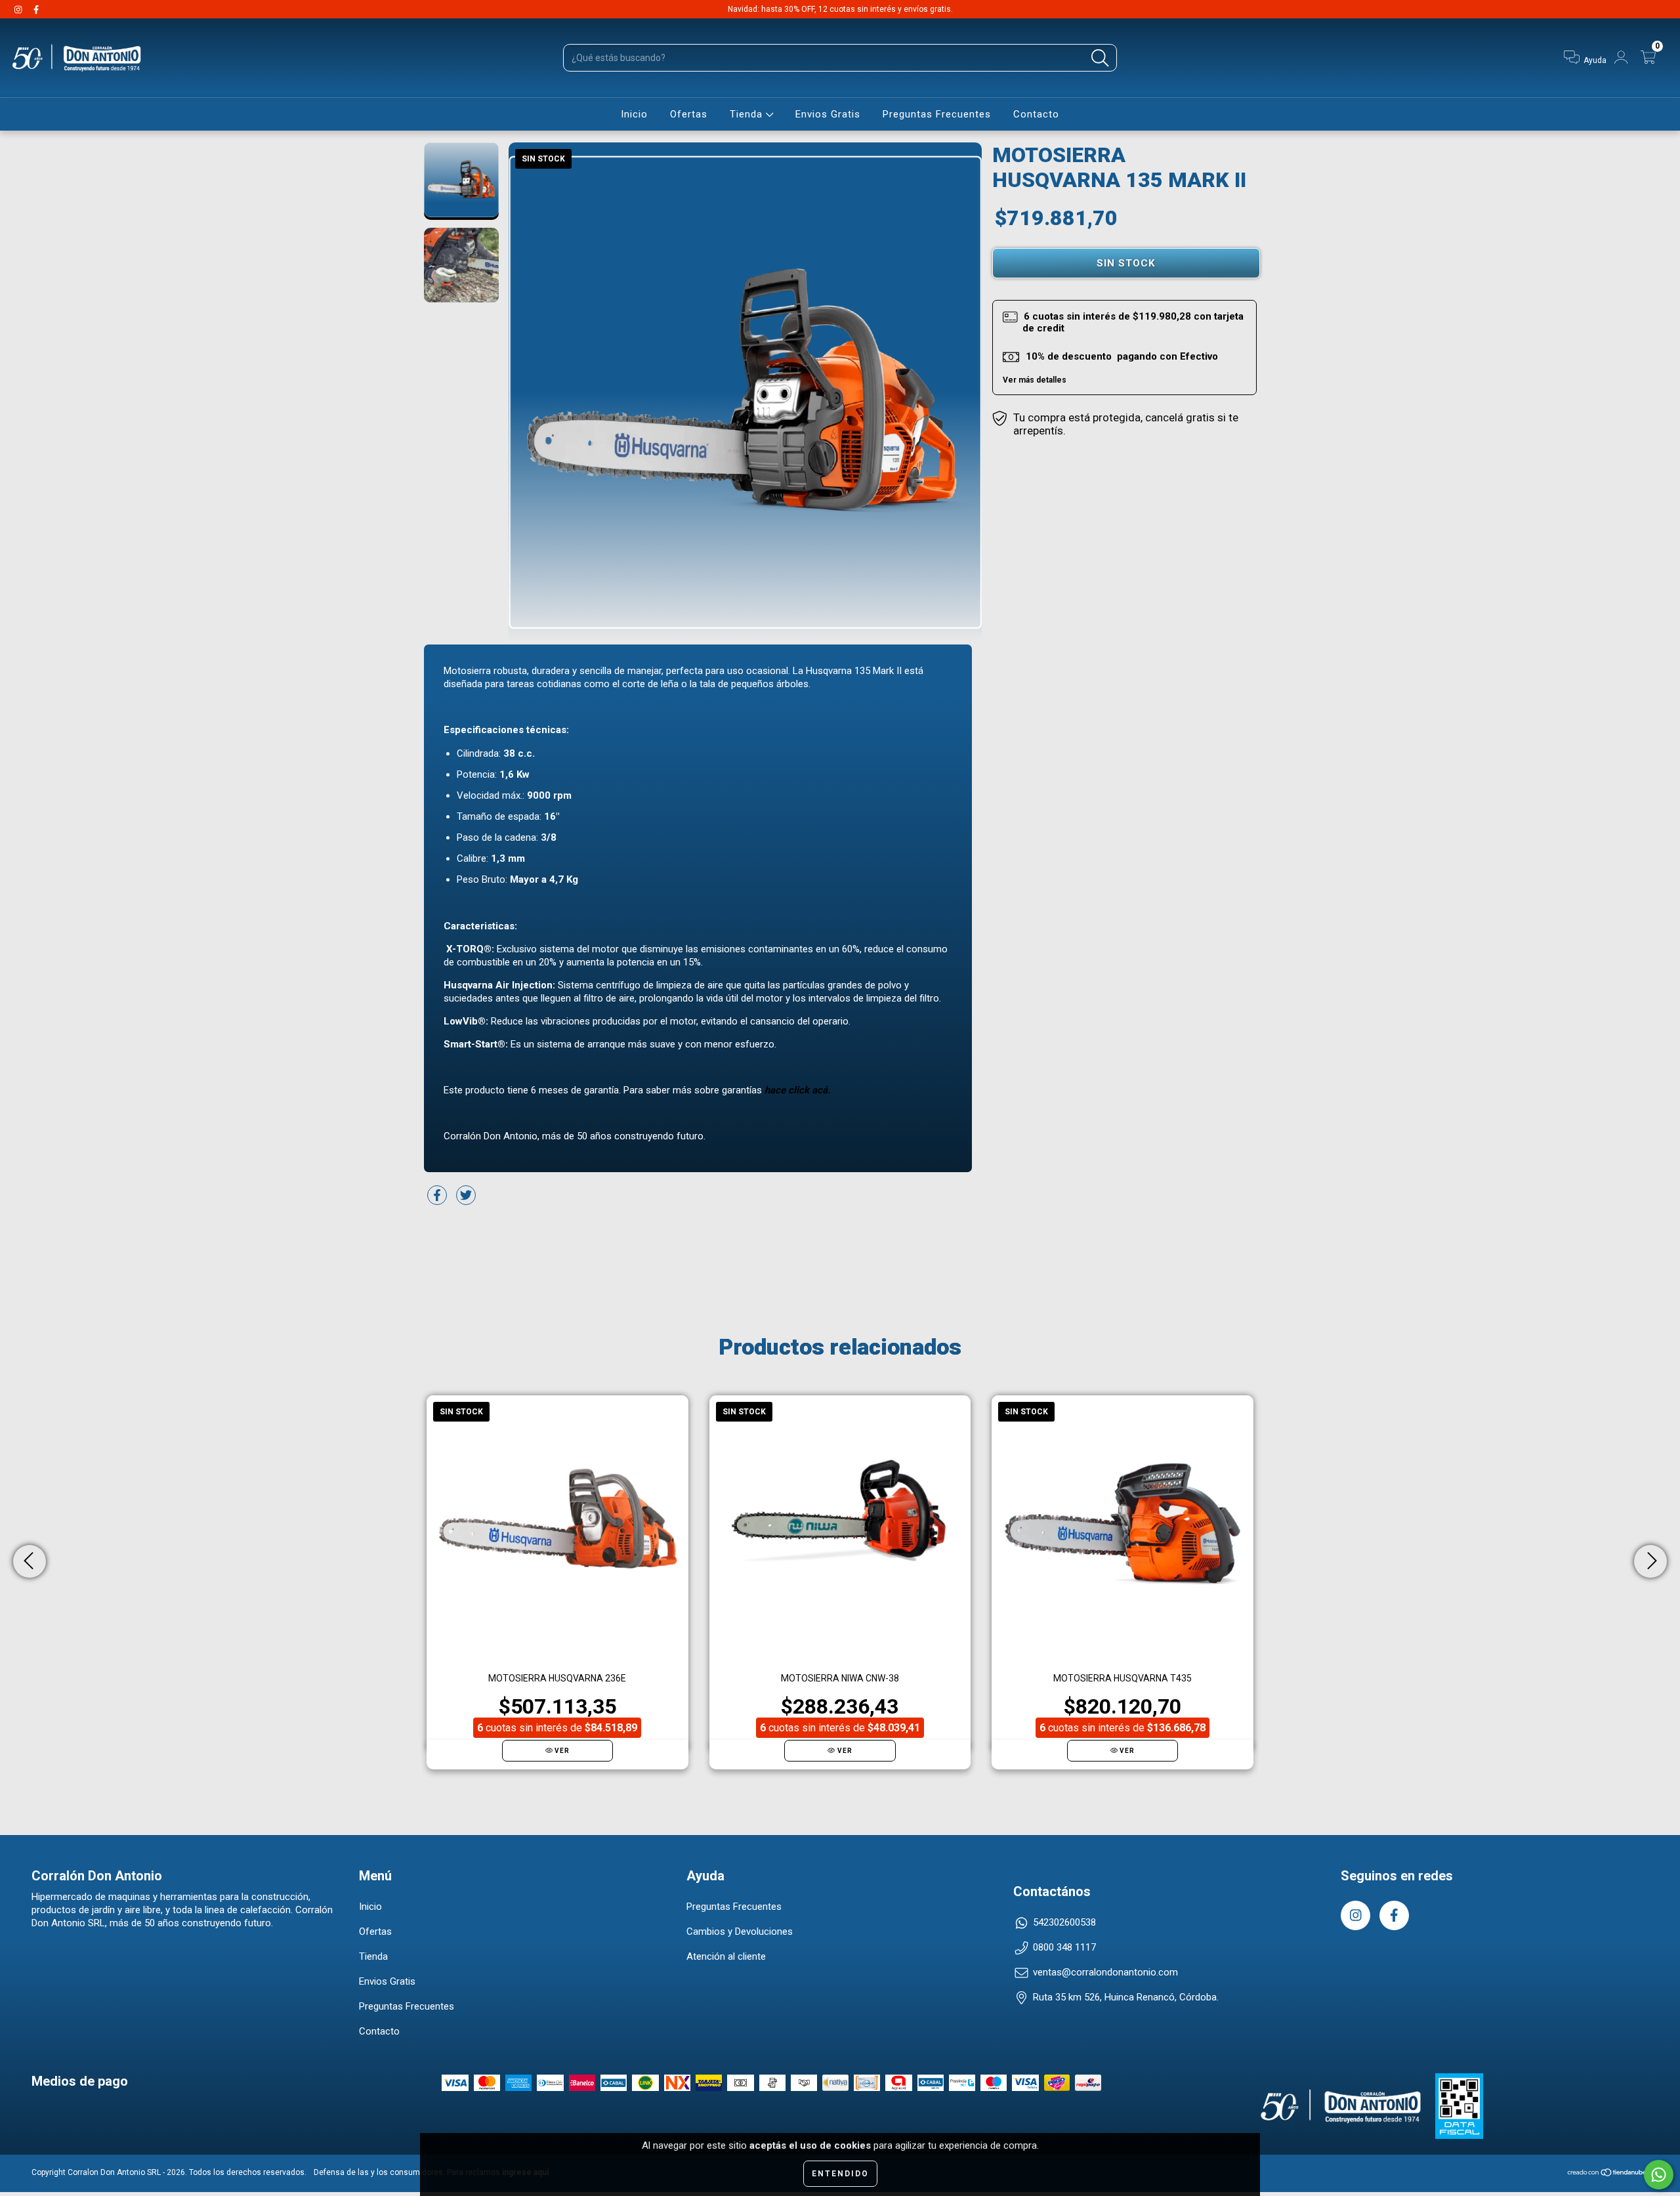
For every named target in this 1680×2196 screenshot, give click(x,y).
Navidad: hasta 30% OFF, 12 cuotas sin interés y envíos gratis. (840, 9)
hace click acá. (797, 1090)
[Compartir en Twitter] (466, 1200)
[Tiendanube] (1607, 2174)
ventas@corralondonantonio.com (1105, 1972)
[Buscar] (1100, 58)
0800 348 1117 (1064, 1947)
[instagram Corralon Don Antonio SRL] (19, 9)
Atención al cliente (726, 1956)
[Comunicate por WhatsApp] (1659, 2175)
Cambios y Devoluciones (740, 1932)
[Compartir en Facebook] (438, 1200)
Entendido (840, 2174)
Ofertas (689, 114)
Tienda (748, 114)
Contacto (1036, 114)
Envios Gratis (828, 114)
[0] (1650, 60)
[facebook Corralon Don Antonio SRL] (36, 9)
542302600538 (1064, 1922)
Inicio (634, 114)
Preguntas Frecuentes (937, 114)
